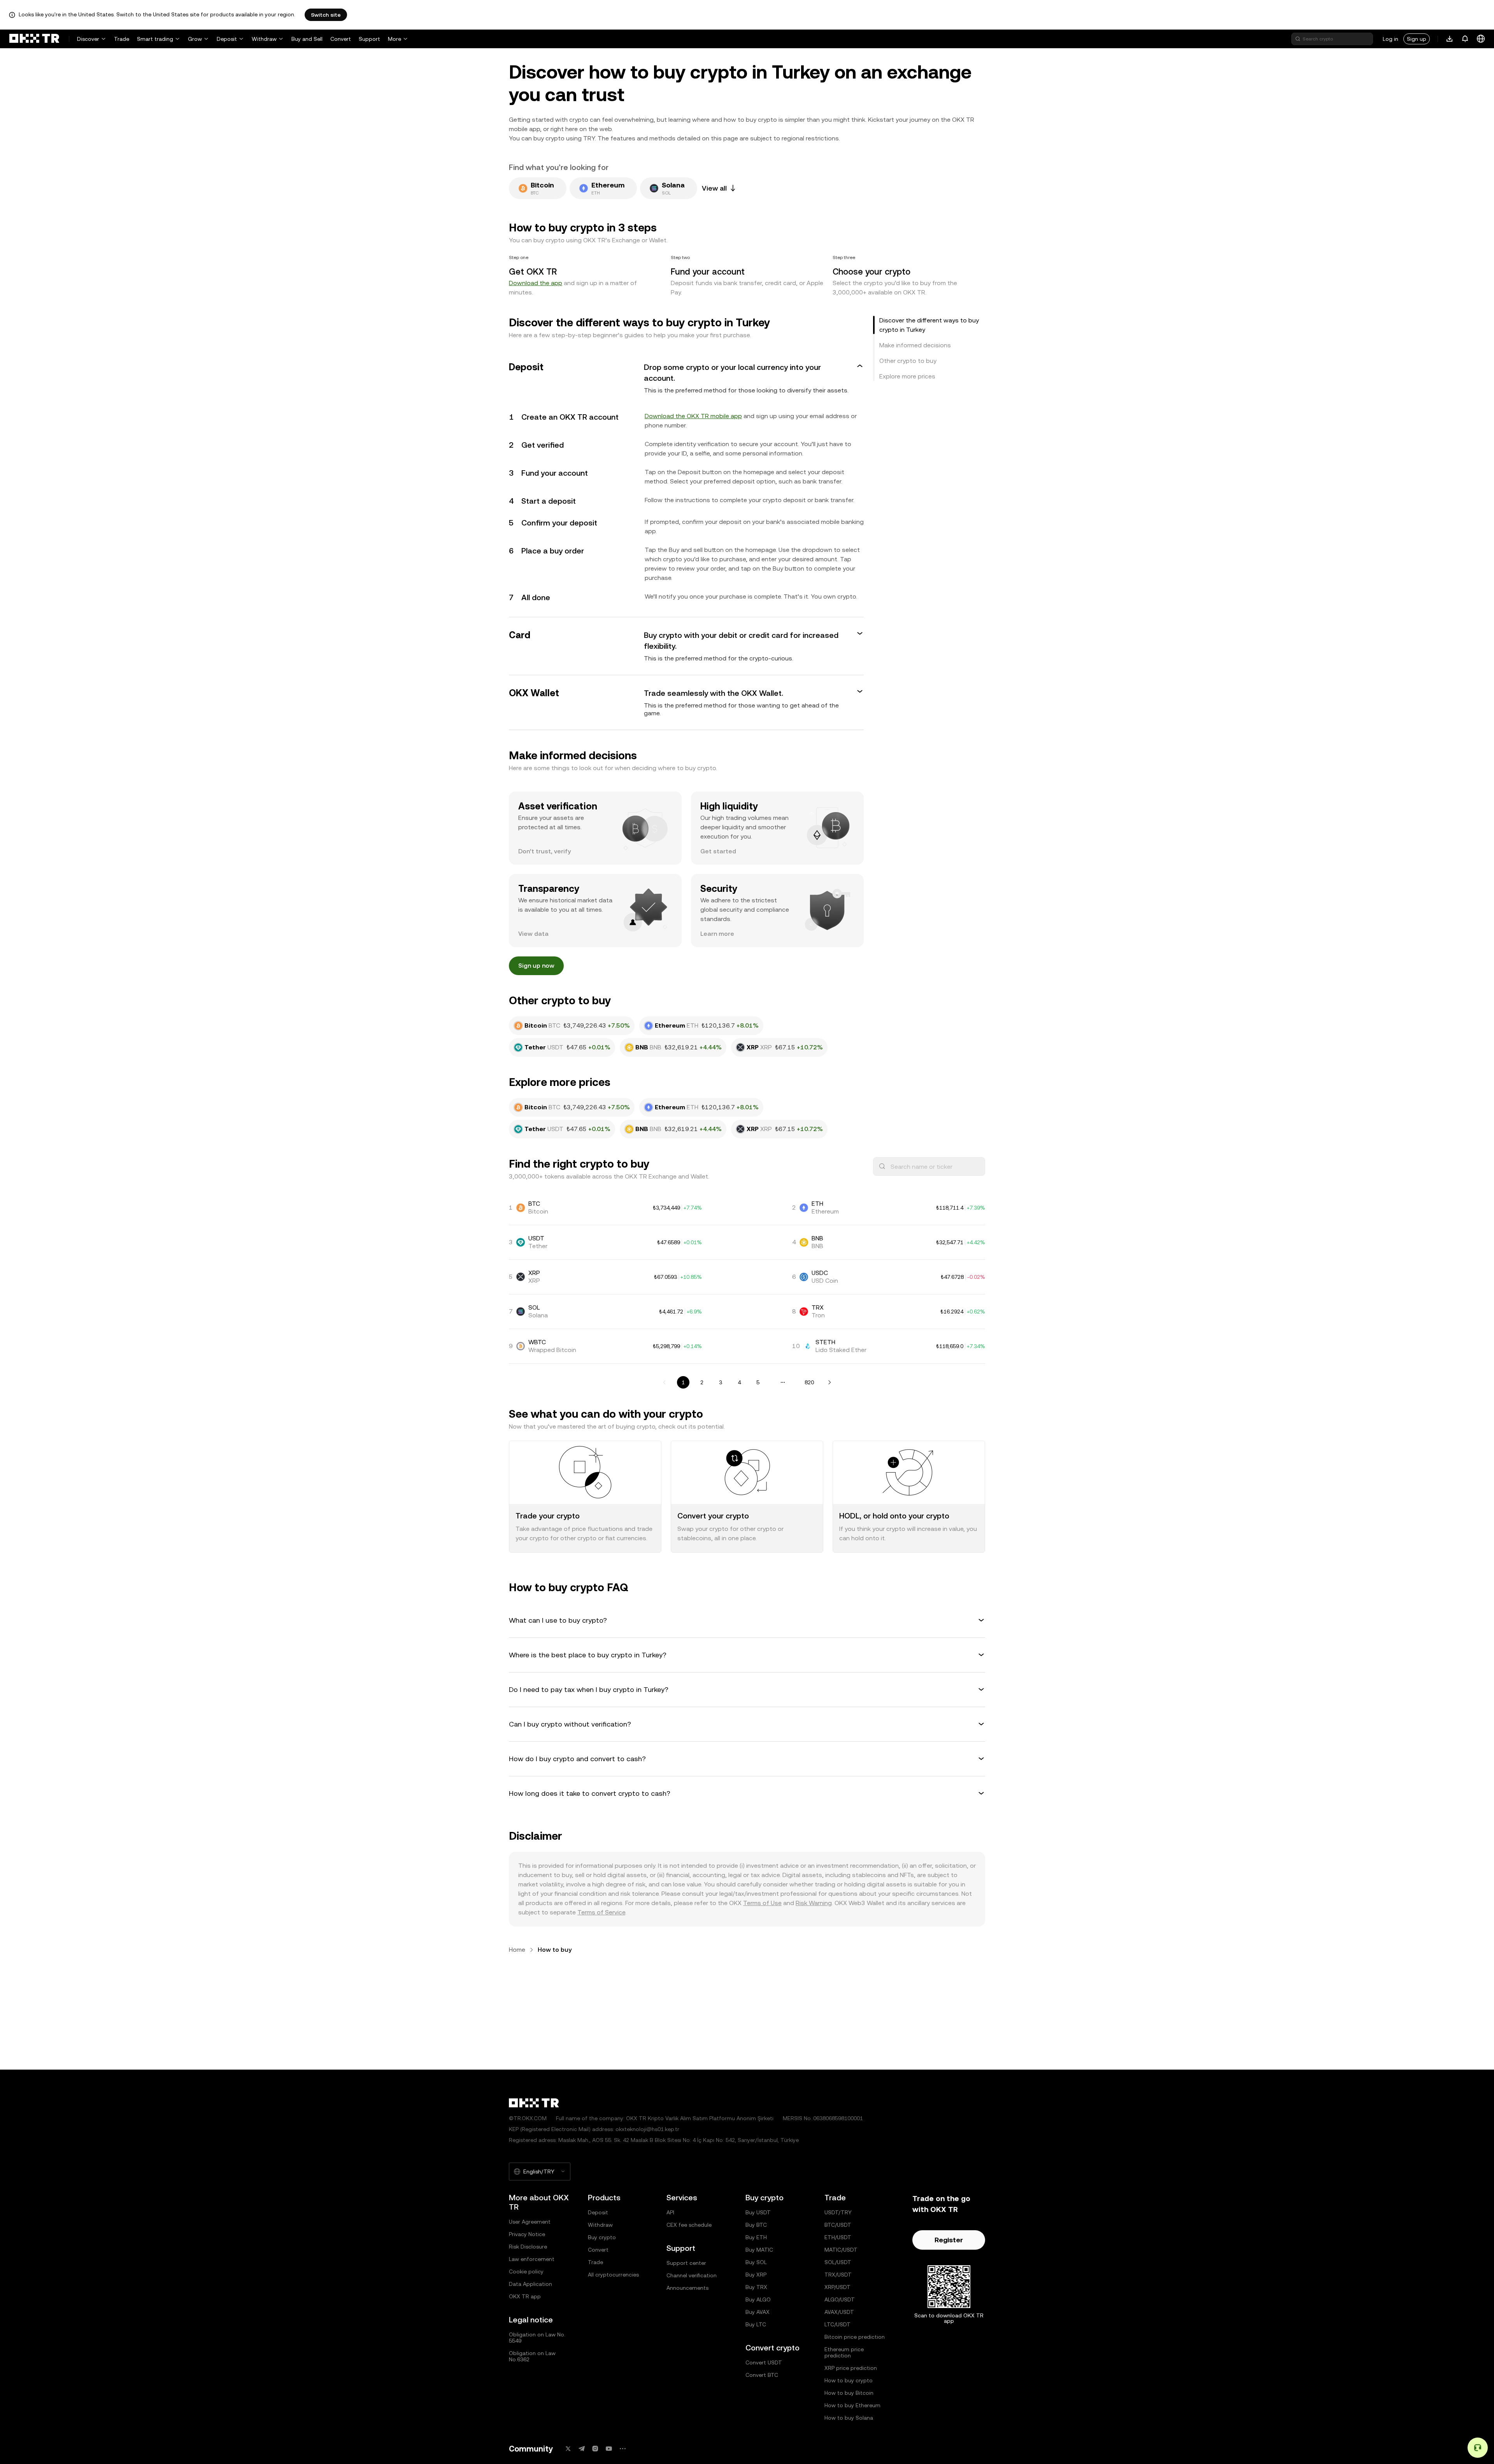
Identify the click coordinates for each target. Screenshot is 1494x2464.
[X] (568, 2449)
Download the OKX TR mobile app (693, 416)
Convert (341, 39)
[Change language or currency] (1481, 39)
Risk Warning (814, 1903)
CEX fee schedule (689, 2225)
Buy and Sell (307, 39)
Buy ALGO (758, 2299)
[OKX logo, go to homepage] (34, 39)
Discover (88, 39)
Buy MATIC (759, 2250)
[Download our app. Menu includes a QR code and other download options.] (1450, 39)
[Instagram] (595, 2449)
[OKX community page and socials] (622, 2449)
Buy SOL (756, 2262)
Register (949, 2240)
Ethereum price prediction (844, 2352)
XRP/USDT (837, 2287)
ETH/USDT (838, 2237)
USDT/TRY (838, 2212)
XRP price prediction (851, 2368)
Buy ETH (756, 2237)
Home (517, 1950)
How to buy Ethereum (852, 2405)
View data (533, 934)
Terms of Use (762, 1903)
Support (369, 39)
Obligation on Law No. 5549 (537, 2338)
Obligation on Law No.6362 (532, 2356)
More (395, 39)
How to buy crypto (849, 2380)
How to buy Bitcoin (849, 2393)
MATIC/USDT (841, 2250)
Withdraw (264, 39)
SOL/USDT (838, 2262)
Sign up (1417, 39)
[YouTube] (609, 2449)
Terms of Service (601, 1912)
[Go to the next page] (829, 1382)
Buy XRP (756, 2275)
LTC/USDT (837, 2324)
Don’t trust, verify (544, 851)
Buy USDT (758, 2212)
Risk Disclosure (528, 2247)
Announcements (687, 2288)
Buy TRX (756, 2287)
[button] (686, 378)
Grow (195, 39)
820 (809, 1382)
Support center (686, 2263)
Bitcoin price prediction (855, 2337)
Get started (718, 851)
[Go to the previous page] (665, 1382)
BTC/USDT (838, 2225)
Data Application (530, 2284)
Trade (122, 39)
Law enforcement (532, 2259)
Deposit (227, 39)
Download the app (536, 283)
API (670, 2212)
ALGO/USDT (840, 2299)
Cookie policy (526, 2271)
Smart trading (155, 39)
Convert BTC (762, 2375)
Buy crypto (602, 2237)
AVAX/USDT (839, 2312)
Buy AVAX (758, 2312)
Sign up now (536, 966)
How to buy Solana (849, 2418)
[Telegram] (582, 2449)
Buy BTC (756, 2225)
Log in (1391, 39)
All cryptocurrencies (613, 2275)
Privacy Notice (527, 2234)
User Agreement (530, 2222)
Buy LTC (756, 2324)
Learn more (717, 934)
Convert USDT (764, 2362)
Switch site (326, 15)
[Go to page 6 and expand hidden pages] (783, 1382)
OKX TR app (525, 2296)
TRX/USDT (838, 2275)
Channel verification (692, 2275)
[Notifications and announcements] (1465, 39)
